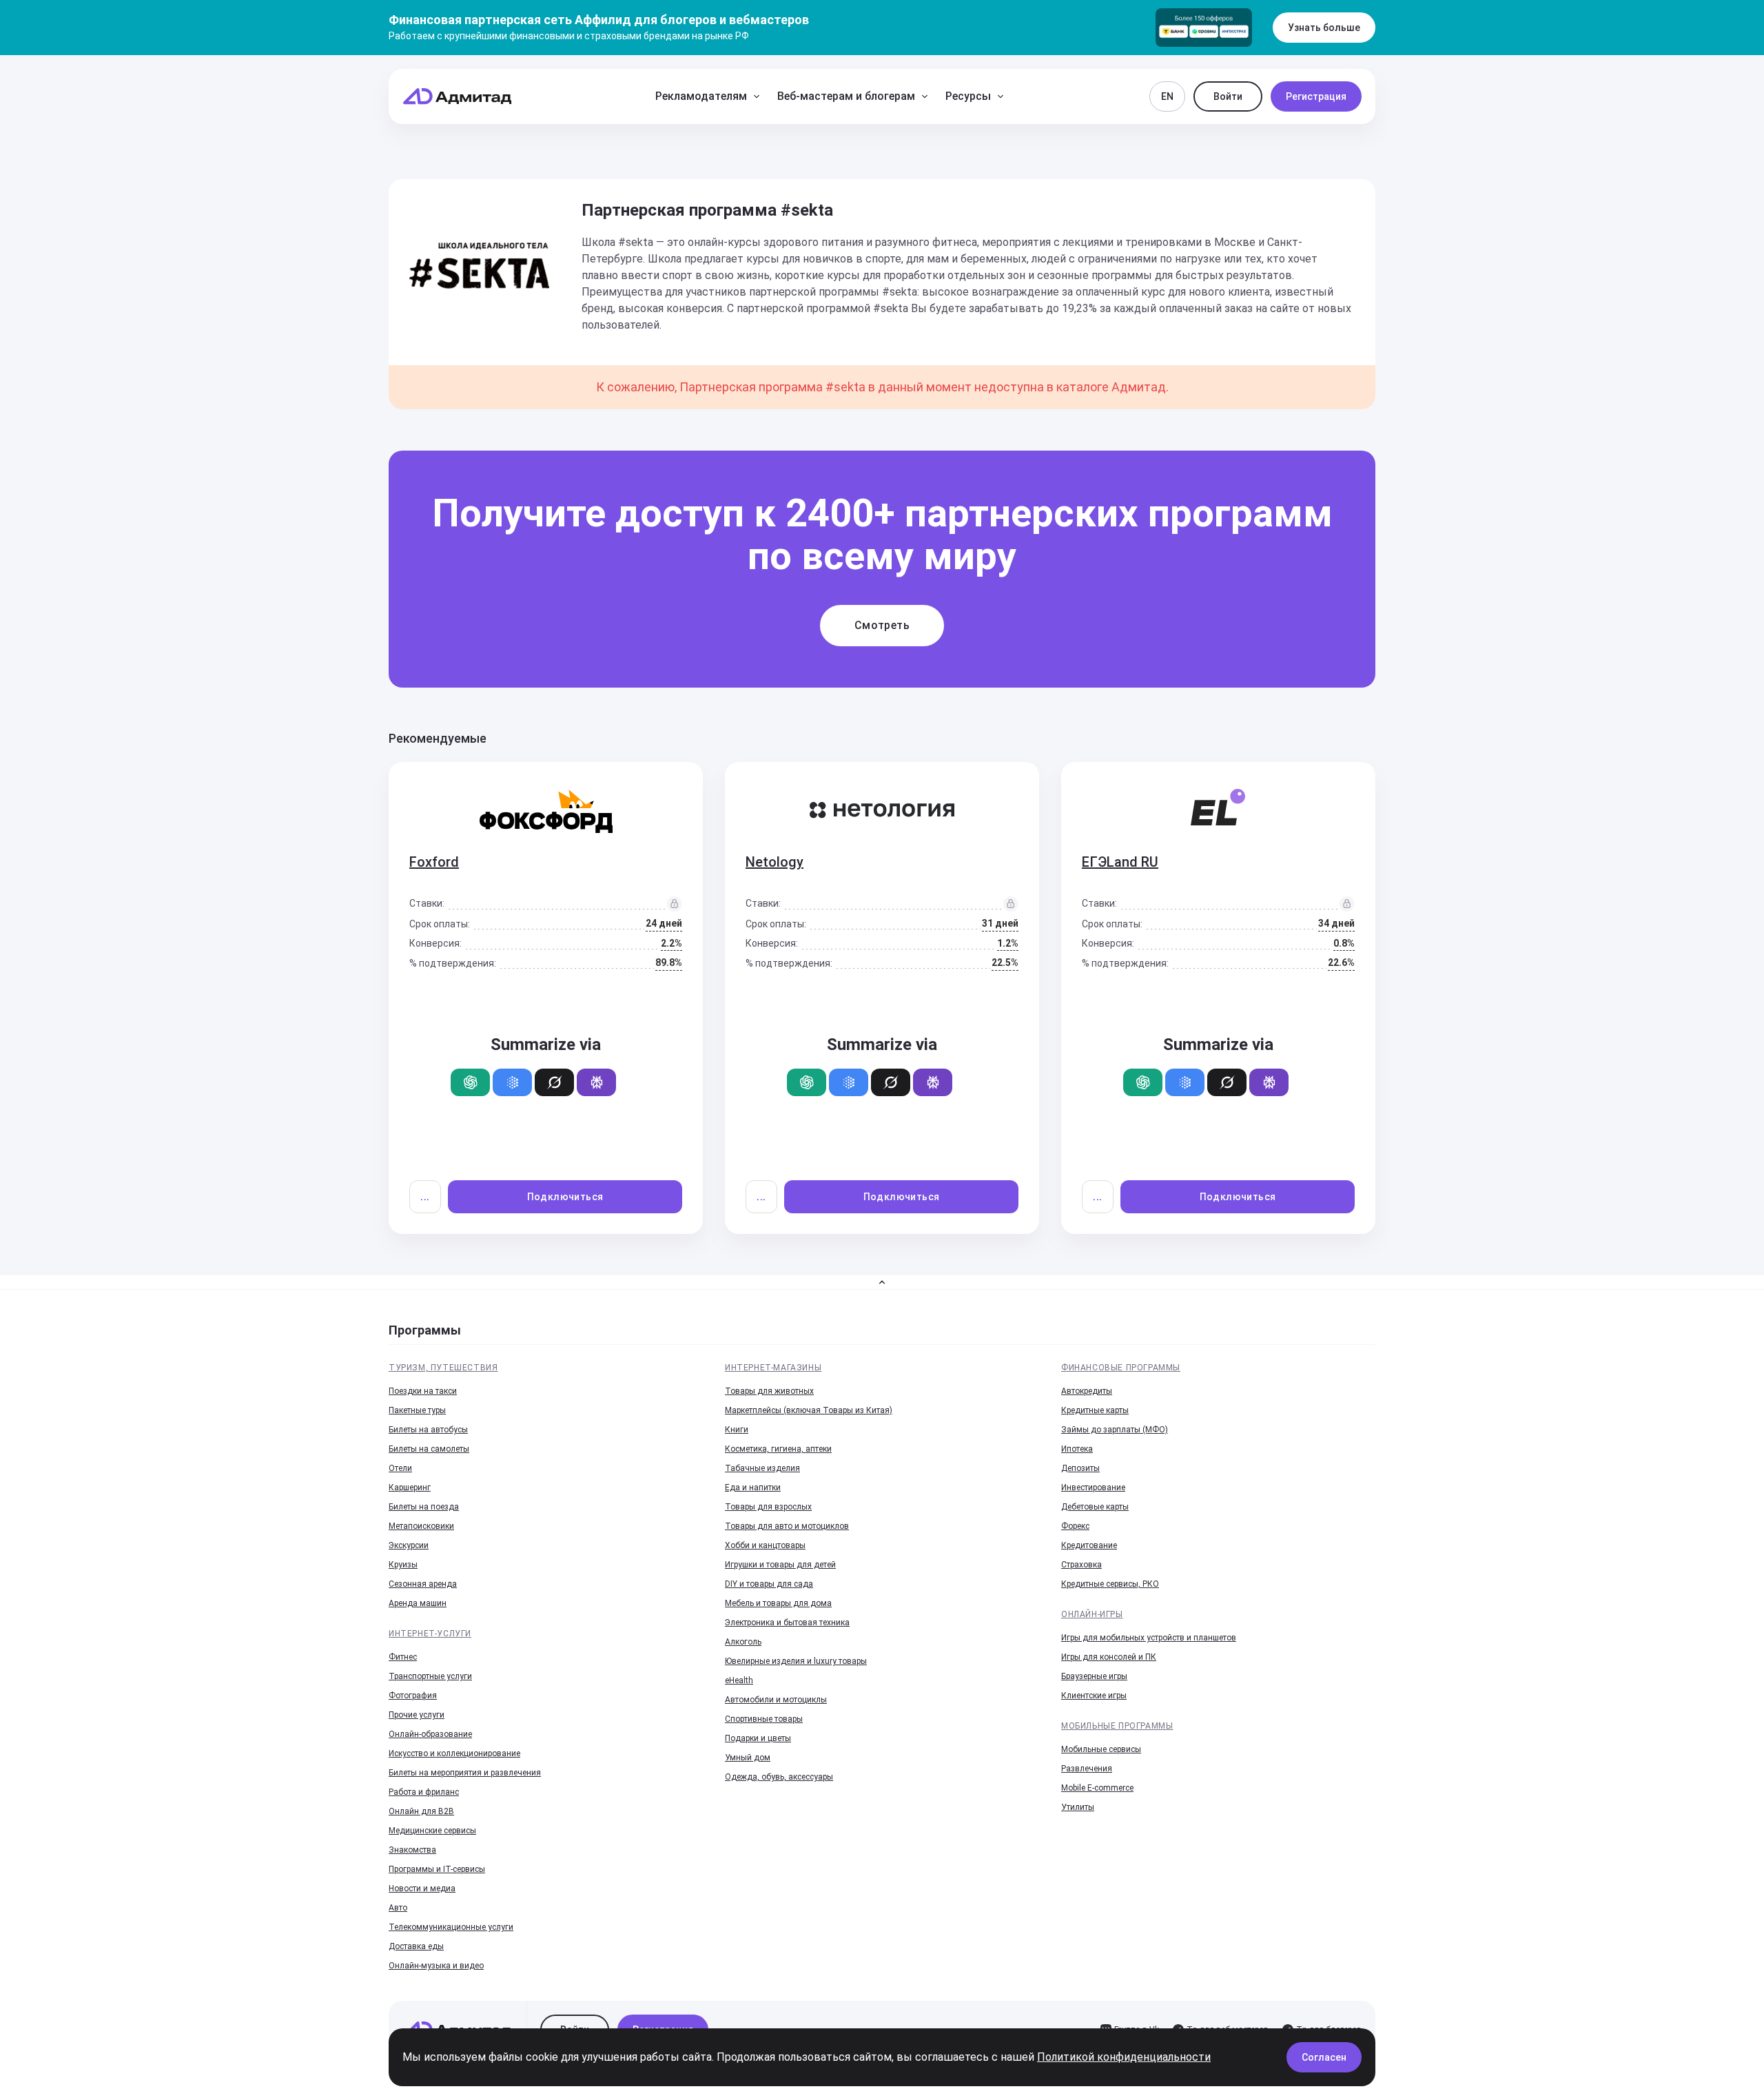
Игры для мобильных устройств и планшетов (1149, 1638)
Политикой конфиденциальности (1124, 2057)
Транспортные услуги (430, 1676)
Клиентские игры (1094, 1696)
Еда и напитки (753, 1487)
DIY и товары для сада (769, 1584)
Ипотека (1077, 1449)
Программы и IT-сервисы (437, 1869)
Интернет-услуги (430, 1634)
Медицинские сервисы (432, 1831)
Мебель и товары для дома (778, 1603)
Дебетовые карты (1095, 1507)
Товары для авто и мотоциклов (787, 1526)
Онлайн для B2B (421, 1811)
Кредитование (1089, 1545)
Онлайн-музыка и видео (436, 1966)
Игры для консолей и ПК (1109, 1657)
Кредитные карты (1095, 1410)
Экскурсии (409, 1545)
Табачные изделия (762, 1468)
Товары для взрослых (768, 1507)
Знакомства (412, 1850)
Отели (400, 1468)
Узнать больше (1324, 28)
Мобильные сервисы (1101, 1749)
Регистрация (1316, 96)
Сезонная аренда (423, 1584)
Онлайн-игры (1092, 1614)
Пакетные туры (417, 1410)
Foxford (434, 862)
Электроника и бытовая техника (787, 1623)
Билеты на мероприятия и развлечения (465, 1773)
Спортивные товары (764, 1719)
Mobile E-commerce (1097, 1788)
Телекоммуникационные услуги (451, 1927)
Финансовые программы (1121, 1368)
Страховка (1081, 1565)
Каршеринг (410, 1487)
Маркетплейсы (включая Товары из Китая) (809, 1410)
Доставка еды (416, 1946)
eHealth (739, 1680)
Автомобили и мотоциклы (776, 1700)
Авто (398, 1908)
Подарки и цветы (758, 1738)
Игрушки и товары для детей (780, 1565)
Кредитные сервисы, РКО (1110, 1584)
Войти (1228, 96)
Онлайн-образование (430, 1734)
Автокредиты (1087, 1391)
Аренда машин (418, 1603)
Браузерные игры (1094, 1676)
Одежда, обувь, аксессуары (779, 1777)
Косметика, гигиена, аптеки (778, 1449)
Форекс (1075, 1526)
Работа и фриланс (424, 1792)
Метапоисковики (421, 1526)
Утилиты (1078, 1807)
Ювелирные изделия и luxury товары (796, 1661)
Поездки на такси (423, 1391)
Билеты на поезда (424, 1507)
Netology (775, 862)
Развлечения (1087, 1769)
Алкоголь (743, 1642)
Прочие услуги (417, 1715)
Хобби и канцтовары (765, 1545)
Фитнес (403, 1657)
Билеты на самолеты (429, 1449)
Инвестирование (1093, 1487)
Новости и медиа (422, 1888)
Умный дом (748, 1758)
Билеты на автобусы (428, 1430)
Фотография (413, 1696)
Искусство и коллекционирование (454, 1753)
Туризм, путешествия (443, 1368)
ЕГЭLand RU (1120, 862)
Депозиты (1080, 1468)
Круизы (403, 1565)
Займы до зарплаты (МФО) (1115, 1430)
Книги (737, 1430)
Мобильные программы (1117, 1726)
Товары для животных (769, 1391)
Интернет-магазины (773, 1368)
